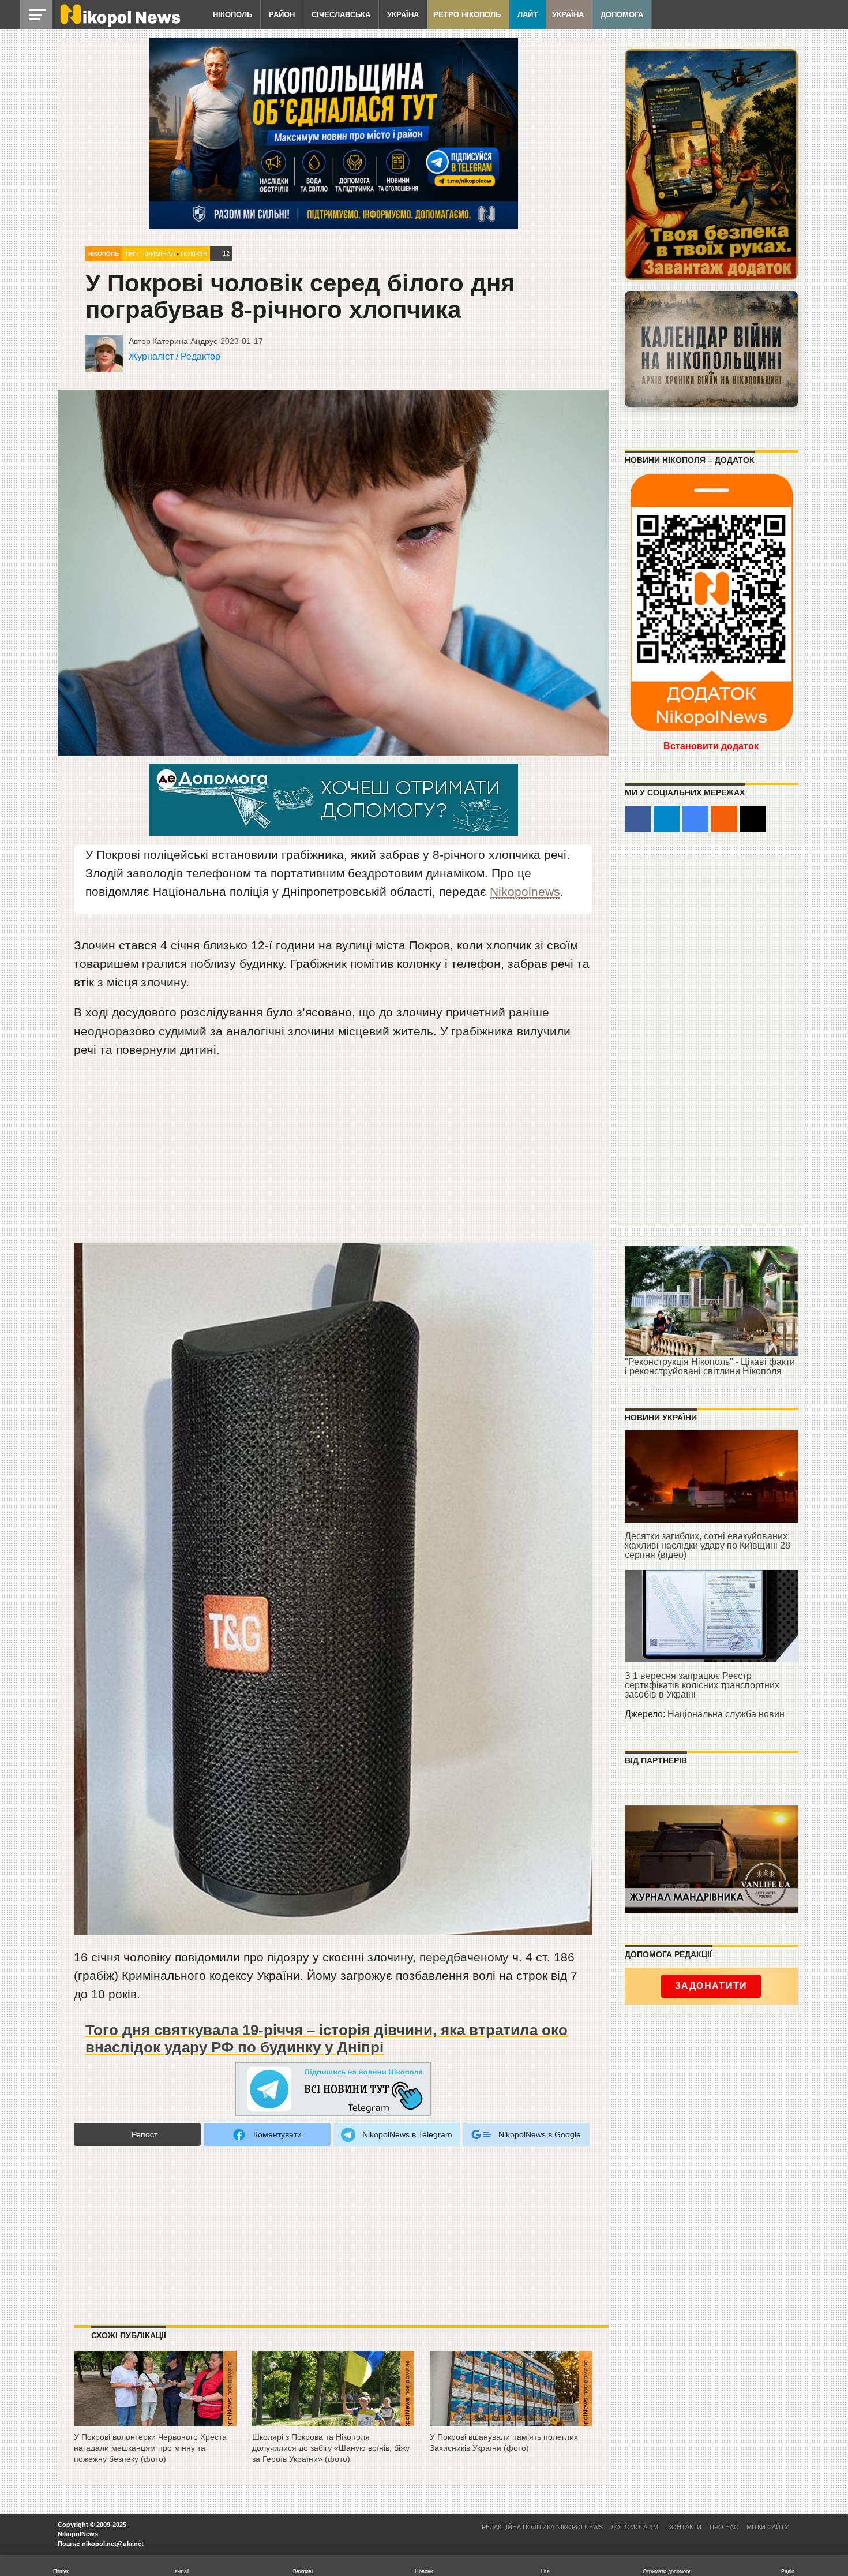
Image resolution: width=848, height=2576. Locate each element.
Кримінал (159, 254)
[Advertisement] (333, 1156)
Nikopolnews (525, 891)
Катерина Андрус (185, 341)
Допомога (622, 15)
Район (282, 15)
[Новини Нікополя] (119, 24)
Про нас (724, 2527)
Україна (403, 15)
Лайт (528, 15)
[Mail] (753, 819)
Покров (194, 254)
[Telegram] (667, 819)
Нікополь (232, 15)
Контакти (685, 2527)
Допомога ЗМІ (635, 2527)
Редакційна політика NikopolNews (542, 2527)
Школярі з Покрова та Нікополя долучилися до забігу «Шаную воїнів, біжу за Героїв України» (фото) (331, 2448)
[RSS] (724, 819)
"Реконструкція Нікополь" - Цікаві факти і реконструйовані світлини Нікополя (710, 1366)
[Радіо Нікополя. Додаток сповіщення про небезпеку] (711, 164)
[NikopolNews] (333, 2090)
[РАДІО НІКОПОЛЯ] (711, 349)
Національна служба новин (726, 1714)
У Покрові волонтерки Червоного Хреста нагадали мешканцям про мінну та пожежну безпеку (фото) (150, 2448)
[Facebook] (638, 819)
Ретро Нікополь (467, 15)
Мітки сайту (768, 2527)
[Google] (695, 819)
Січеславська (341, 15)
